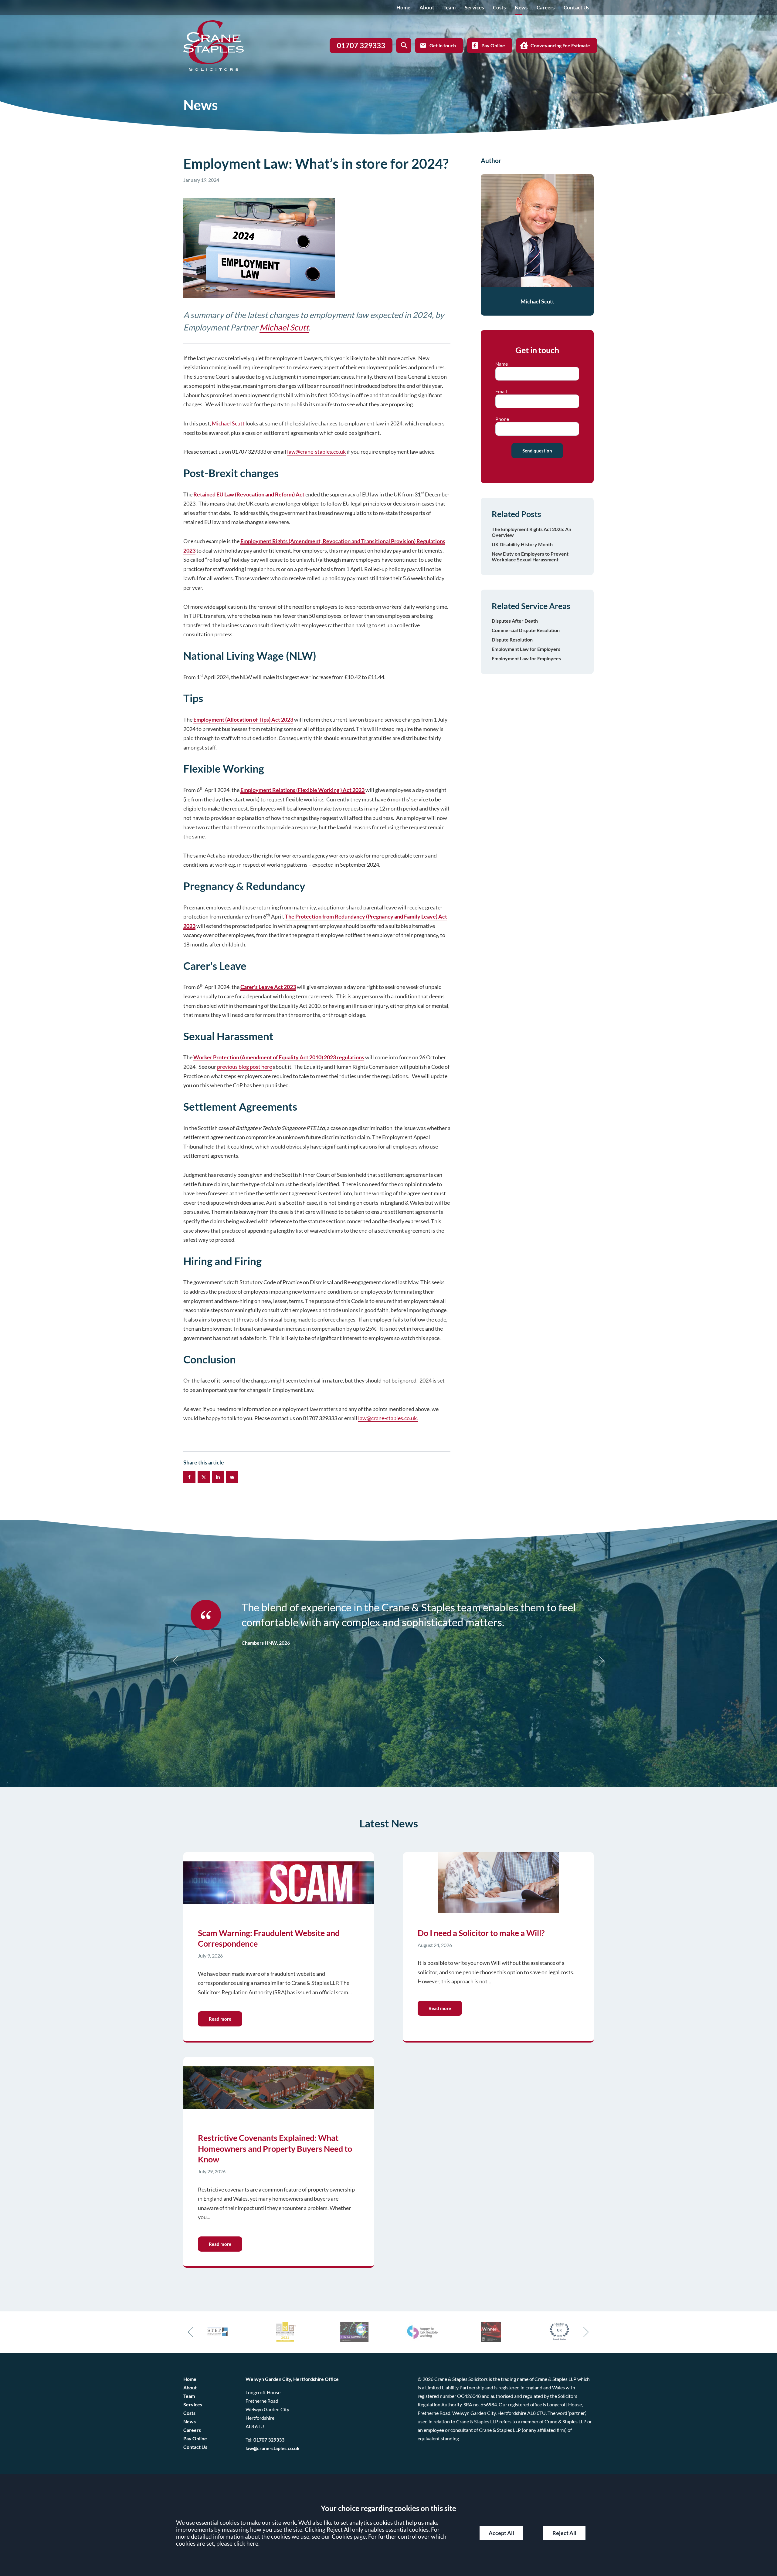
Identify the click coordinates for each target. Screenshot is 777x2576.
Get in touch (443, 45)
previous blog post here (244, 1067)
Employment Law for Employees (526, 658)
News (521, 7)
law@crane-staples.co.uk (316, 452)
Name (502, 364)
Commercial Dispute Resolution (526, 630)
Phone (502, 419)
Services (474, 7)
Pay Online (493, 45)
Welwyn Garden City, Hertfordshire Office (292, 2379)
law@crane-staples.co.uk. (388, 1418)
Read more (220, 2019)
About (427, 7)
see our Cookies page (339, 2536)
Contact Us (576, 7)
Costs (499, 7)
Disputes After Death (515, 621)
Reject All (564, 2533)
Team (450, 7)
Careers (546, 7)
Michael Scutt (284, 327)
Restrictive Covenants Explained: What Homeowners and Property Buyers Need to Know (275, 2148)
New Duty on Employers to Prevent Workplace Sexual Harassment (530, 557)
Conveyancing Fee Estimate (560, 45)
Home (403, 7)
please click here (237, 2543)
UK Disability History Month (522, 544)
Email (501, 391)
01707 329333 (269, 2440)
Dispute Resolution (512, 640)
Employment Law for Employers (526, 649)
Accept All (501, 2533)
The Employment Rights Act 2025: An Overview (531, 532)
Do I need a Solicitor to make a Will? (481, 1933)
